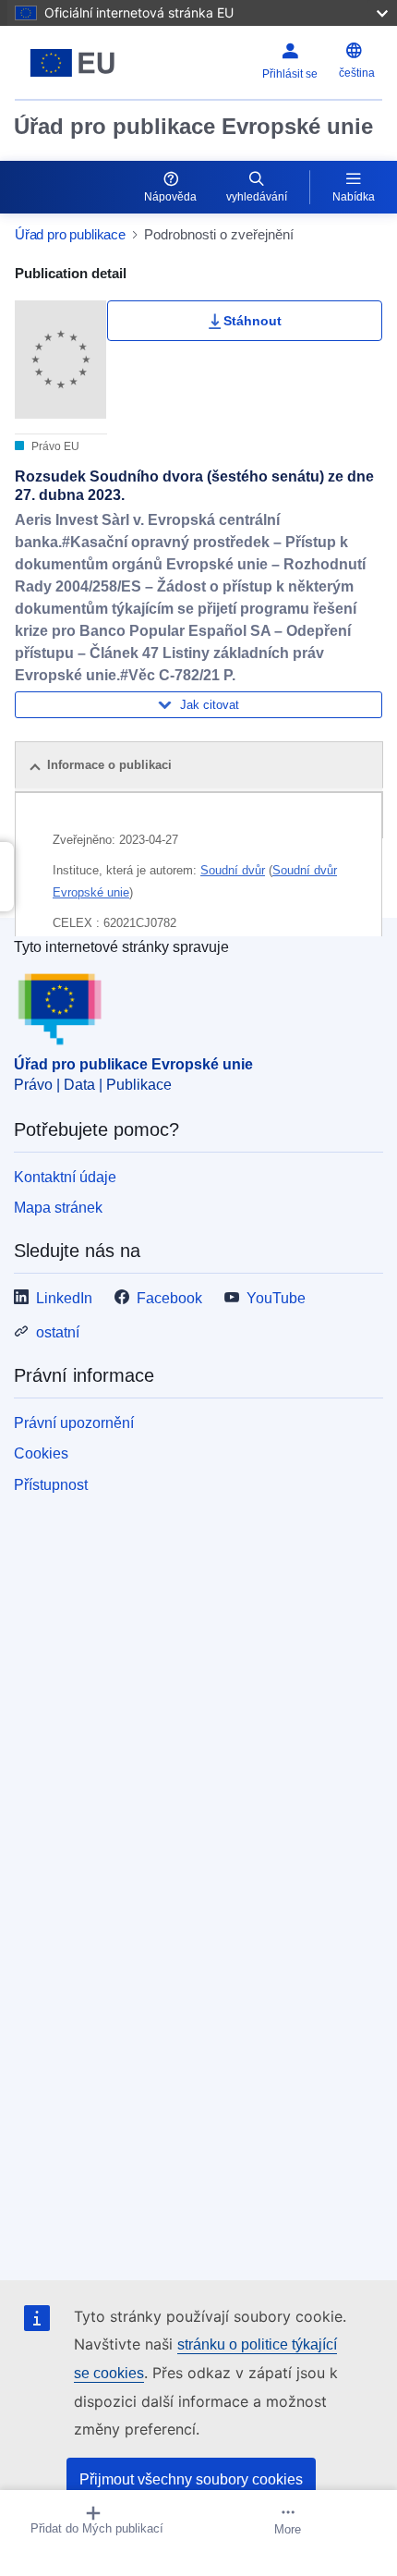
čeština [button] (357, 73)
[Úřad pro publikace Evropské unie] (79, 63)
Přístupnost (51, 1485)
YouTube (276, 1298)
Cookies (41, 1453)
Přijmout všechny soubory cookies (191, 2479)
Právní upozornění (74, 1423)
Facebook (169, 1298)
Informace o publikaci (109, 765)
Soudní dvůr (233, 870)
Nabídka (354, 197)
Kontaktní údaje (65, 1177)
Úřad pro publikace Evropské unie (193, 126)
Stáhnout (253, 321)
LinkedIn (64, 1298)
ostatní (58, 1332)
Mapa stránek (58, 1208)
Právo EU (54, 446)
